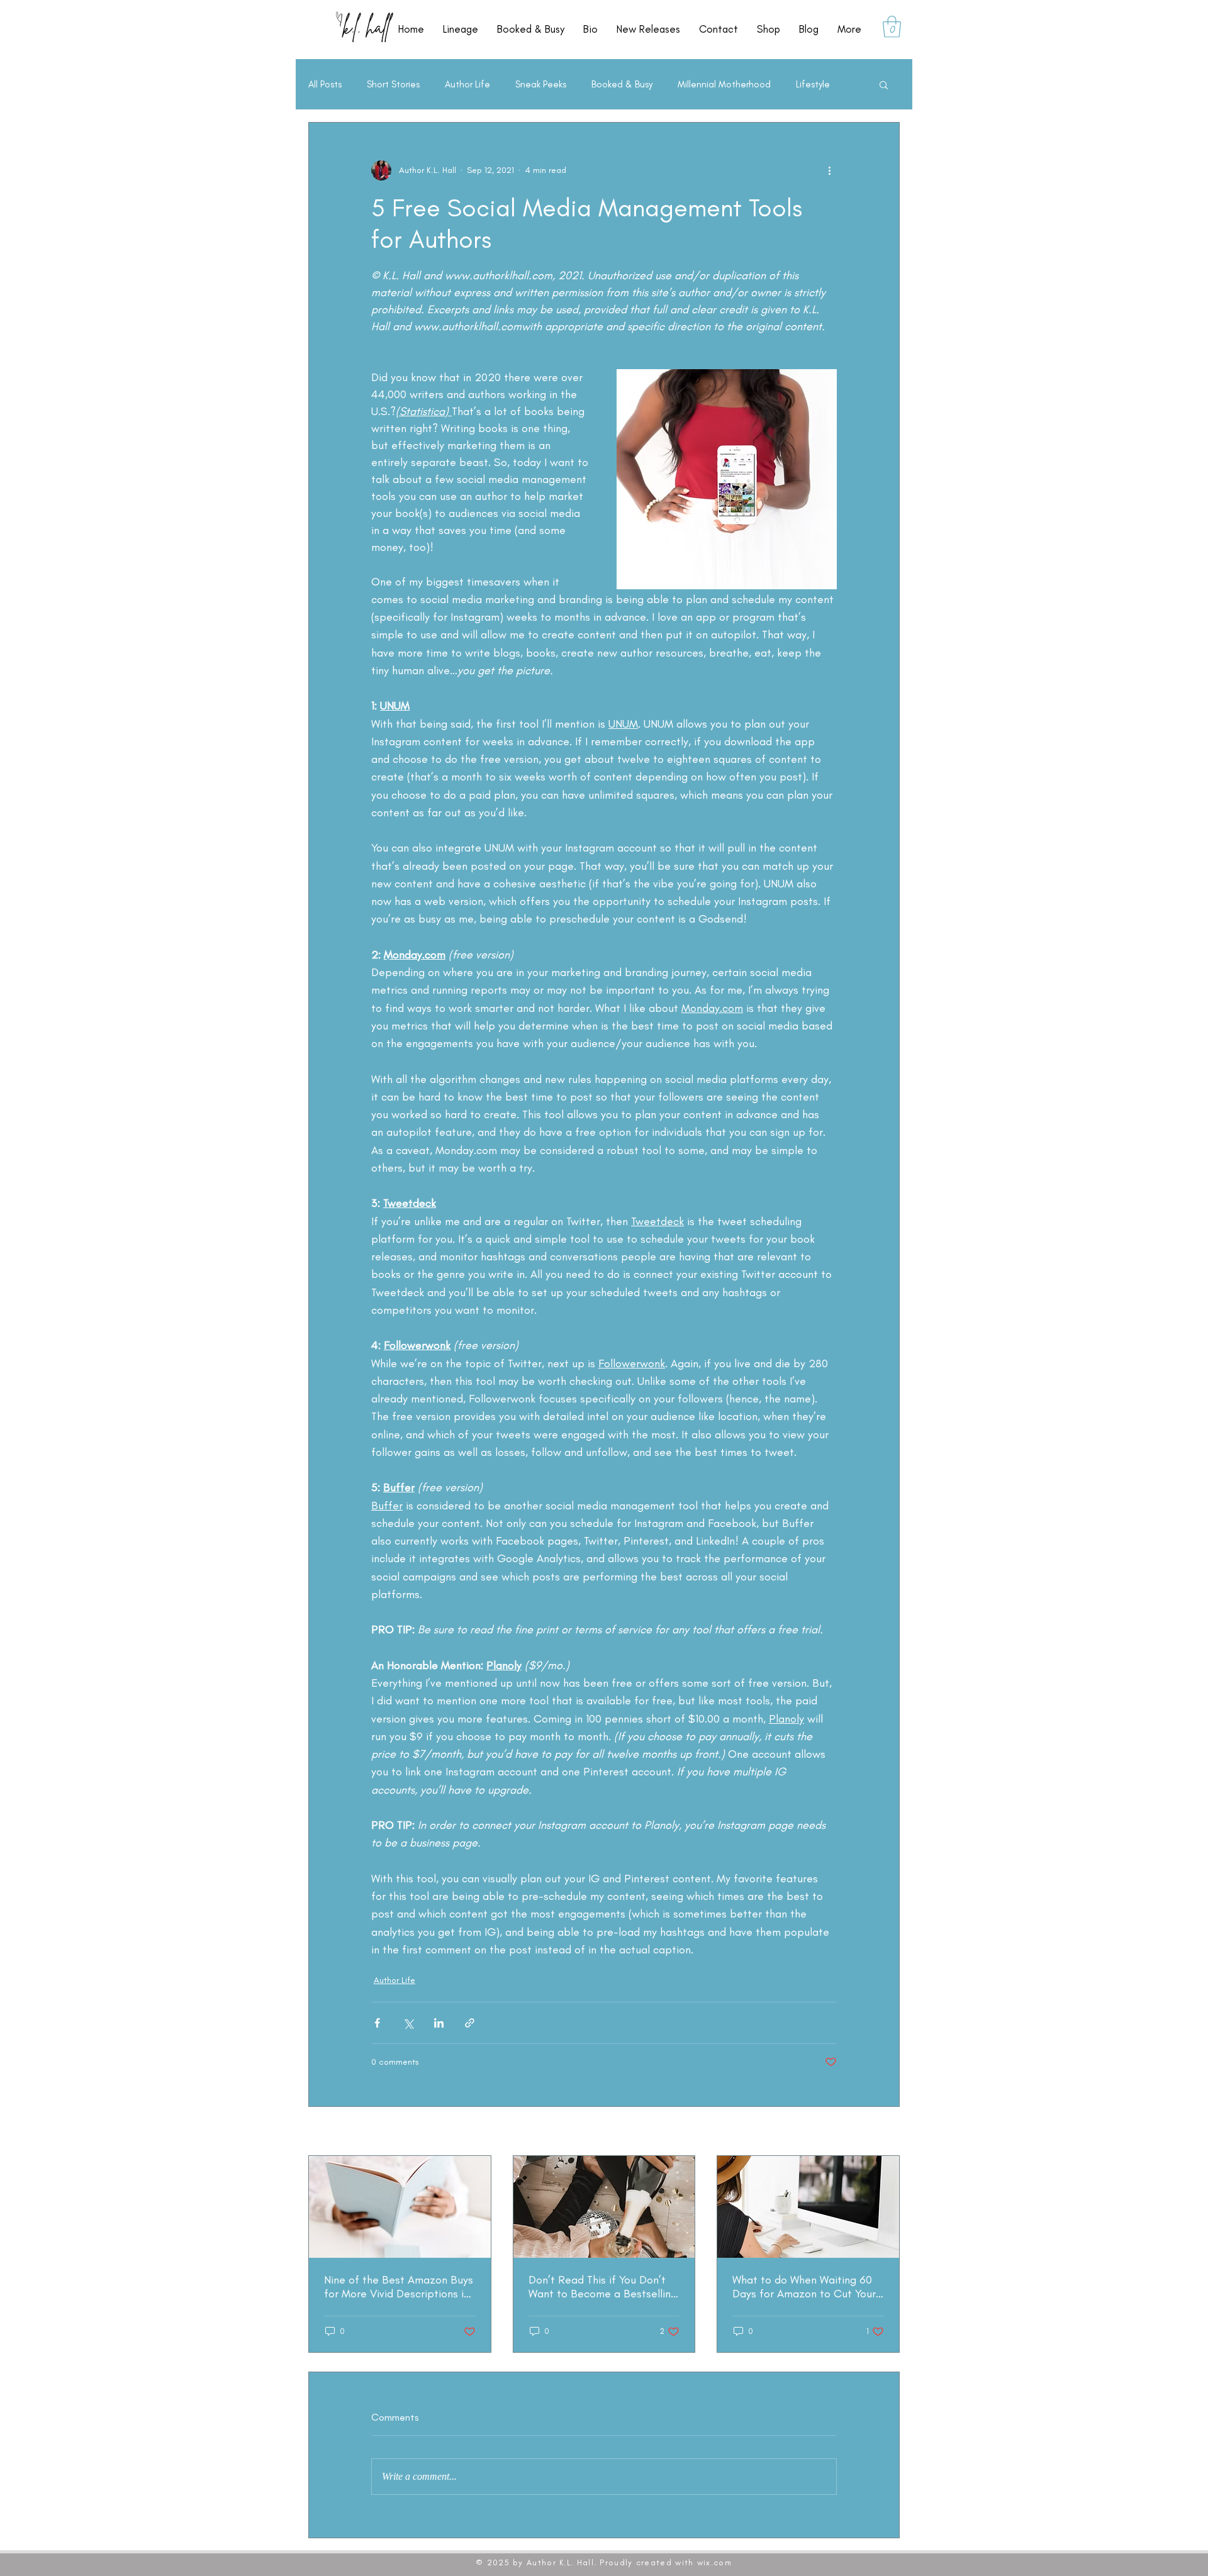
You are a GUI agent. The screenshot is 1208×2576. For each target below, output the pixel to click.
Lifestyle (813, 84)
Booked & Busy (622, 84)
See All (886, 2132)
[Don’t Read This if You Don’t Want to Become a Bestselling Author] (604, 2207)
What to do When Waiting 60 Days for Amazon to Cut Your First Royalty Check (804, 2287)
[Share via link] (470, 2023)
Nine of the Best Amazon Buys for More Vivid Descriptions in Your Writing (399, 2287)
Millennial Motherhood (724, 84)
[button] (892, 27)
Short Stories (393, 84)
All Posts (325, 84)
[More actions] (829, 170)
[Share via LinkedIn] (439, 2023)
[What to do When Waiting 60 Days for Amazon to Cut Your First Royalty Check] (808, 2207)
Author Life (467, 84)
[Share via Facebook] (377, 2023)
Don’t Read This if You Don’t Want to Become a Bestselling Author (603, 2287)
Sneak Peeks (541, 84)
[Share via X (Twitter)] (408, 2023)
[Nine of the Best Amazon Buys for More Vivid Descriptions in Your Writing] (400, 2207)
